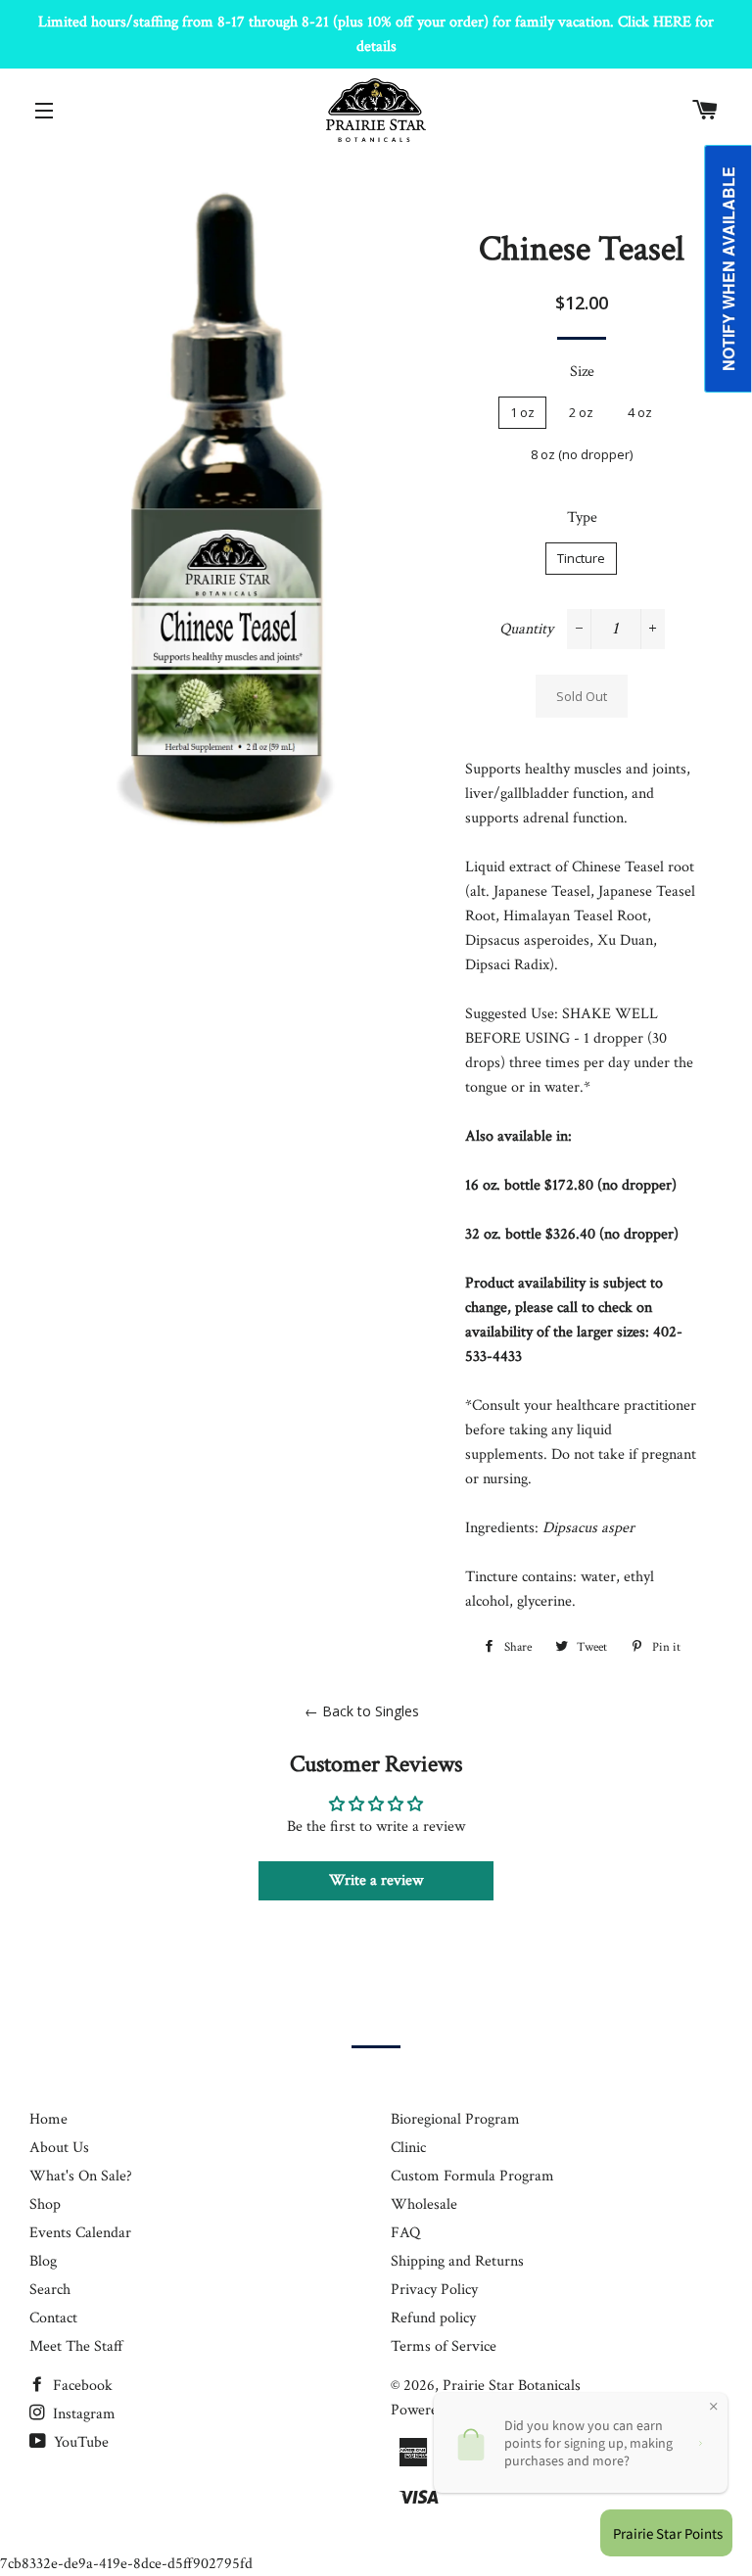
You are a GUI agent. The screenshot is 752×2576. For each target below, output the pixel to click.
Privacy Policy (434, 2290)
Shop (45, 2204)
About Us (59, 2148)
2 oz (581, 412)
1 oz (522, 412)
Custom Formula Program (472, 2176)
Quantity (526, 629)
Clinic (408, 2148)
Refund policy (433, 2318)
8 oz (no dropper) (582, 454)
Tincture (581, 558)
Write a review (376, 1880)
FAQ (405, 2233)
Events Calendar (80, 2233)
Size (582, 372)
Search (50, 2290)
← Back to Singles (362, 1711)
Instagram (82, 2414)
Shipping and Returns (457, 2261)
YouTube (79, 2442)
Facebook (81, 2386)
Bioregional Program (455, 2119)
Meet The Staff (76, 2346)
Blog (43, 2261)
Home (48, 2119)
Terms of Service (444, 2346)
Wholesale (424, 2204)
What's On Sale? (81, 2176)
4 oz (640, 412)
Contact (53, 2318)
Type (582, 517)
